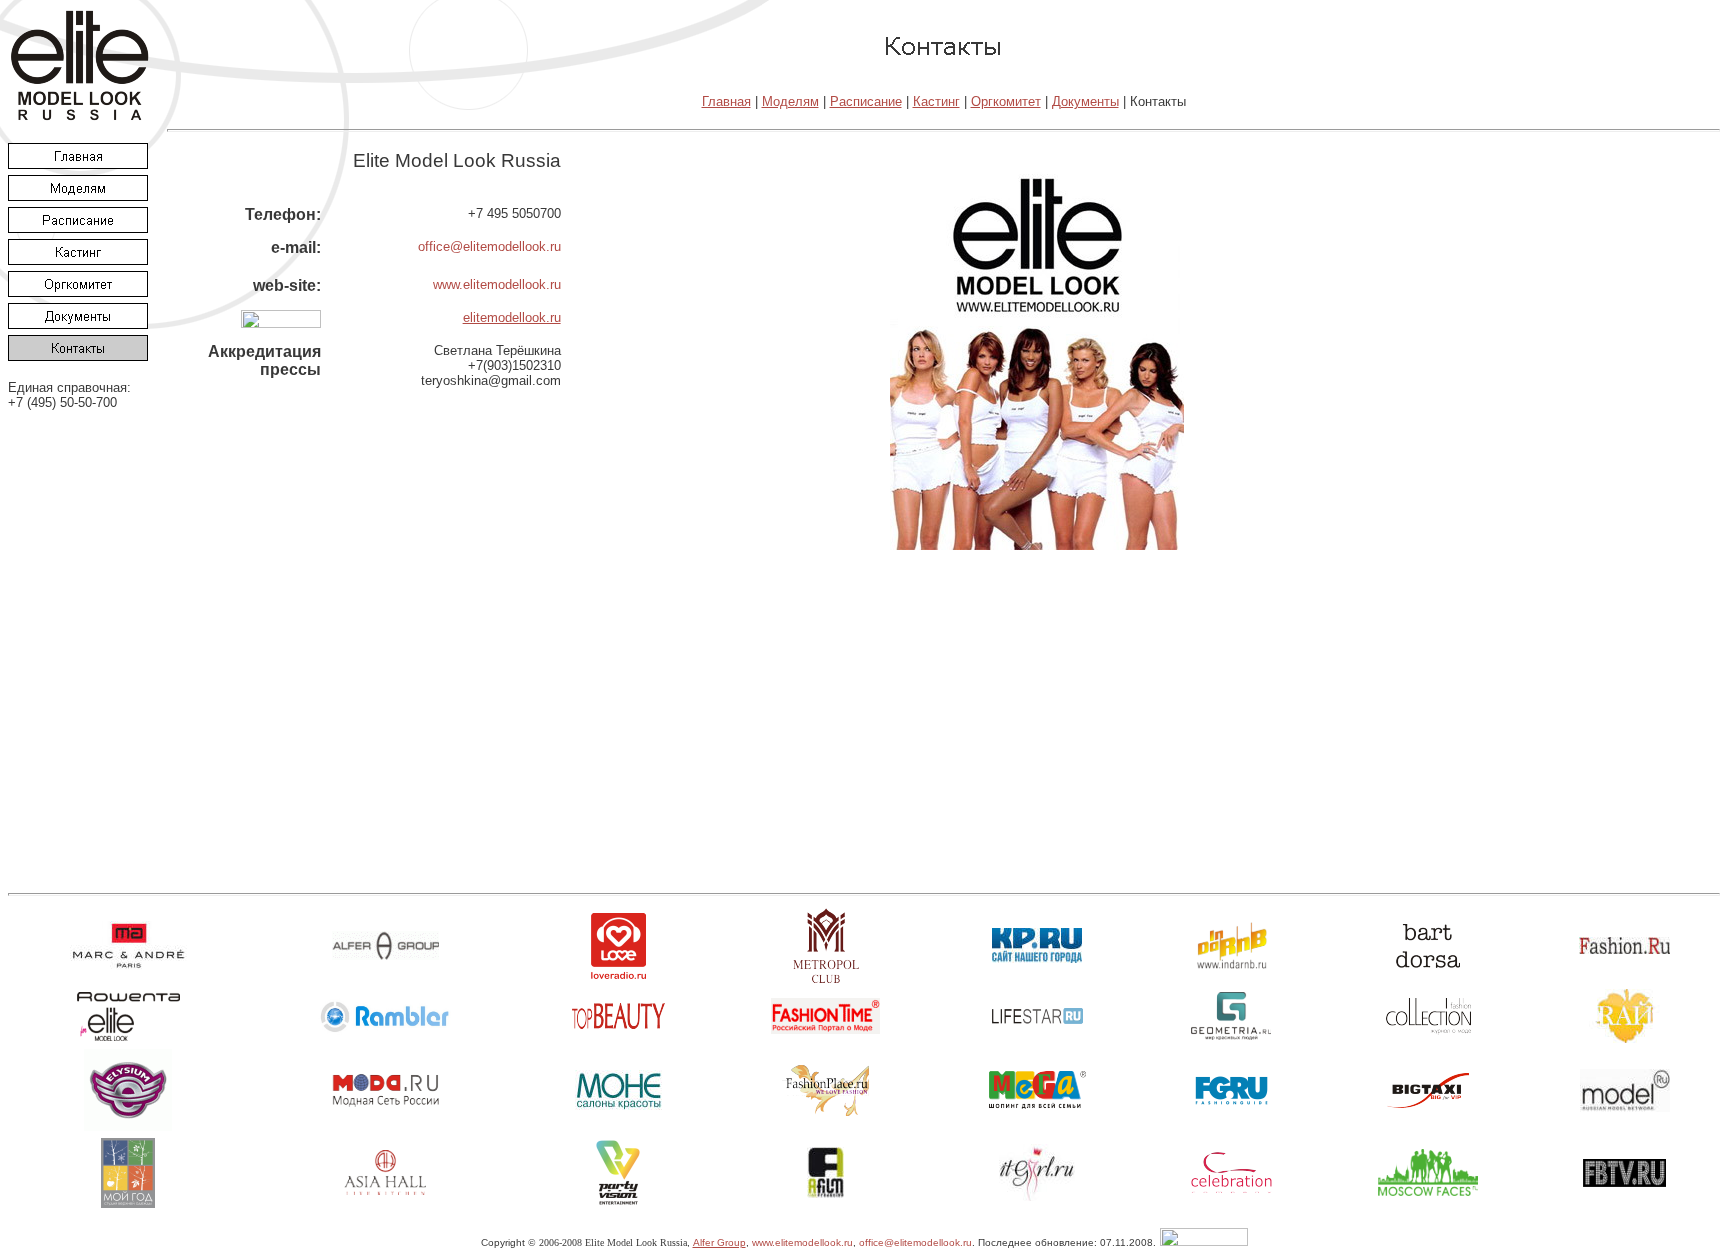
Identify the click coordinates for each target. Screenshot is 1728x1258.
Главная (726, 101)
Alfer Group (719, 1242)
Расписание (866, 101)
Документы (1085, 101)
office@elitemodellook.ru (489, 246)
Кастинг (936, 101)
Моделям (790, 101)
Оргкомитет (1006, 101)
